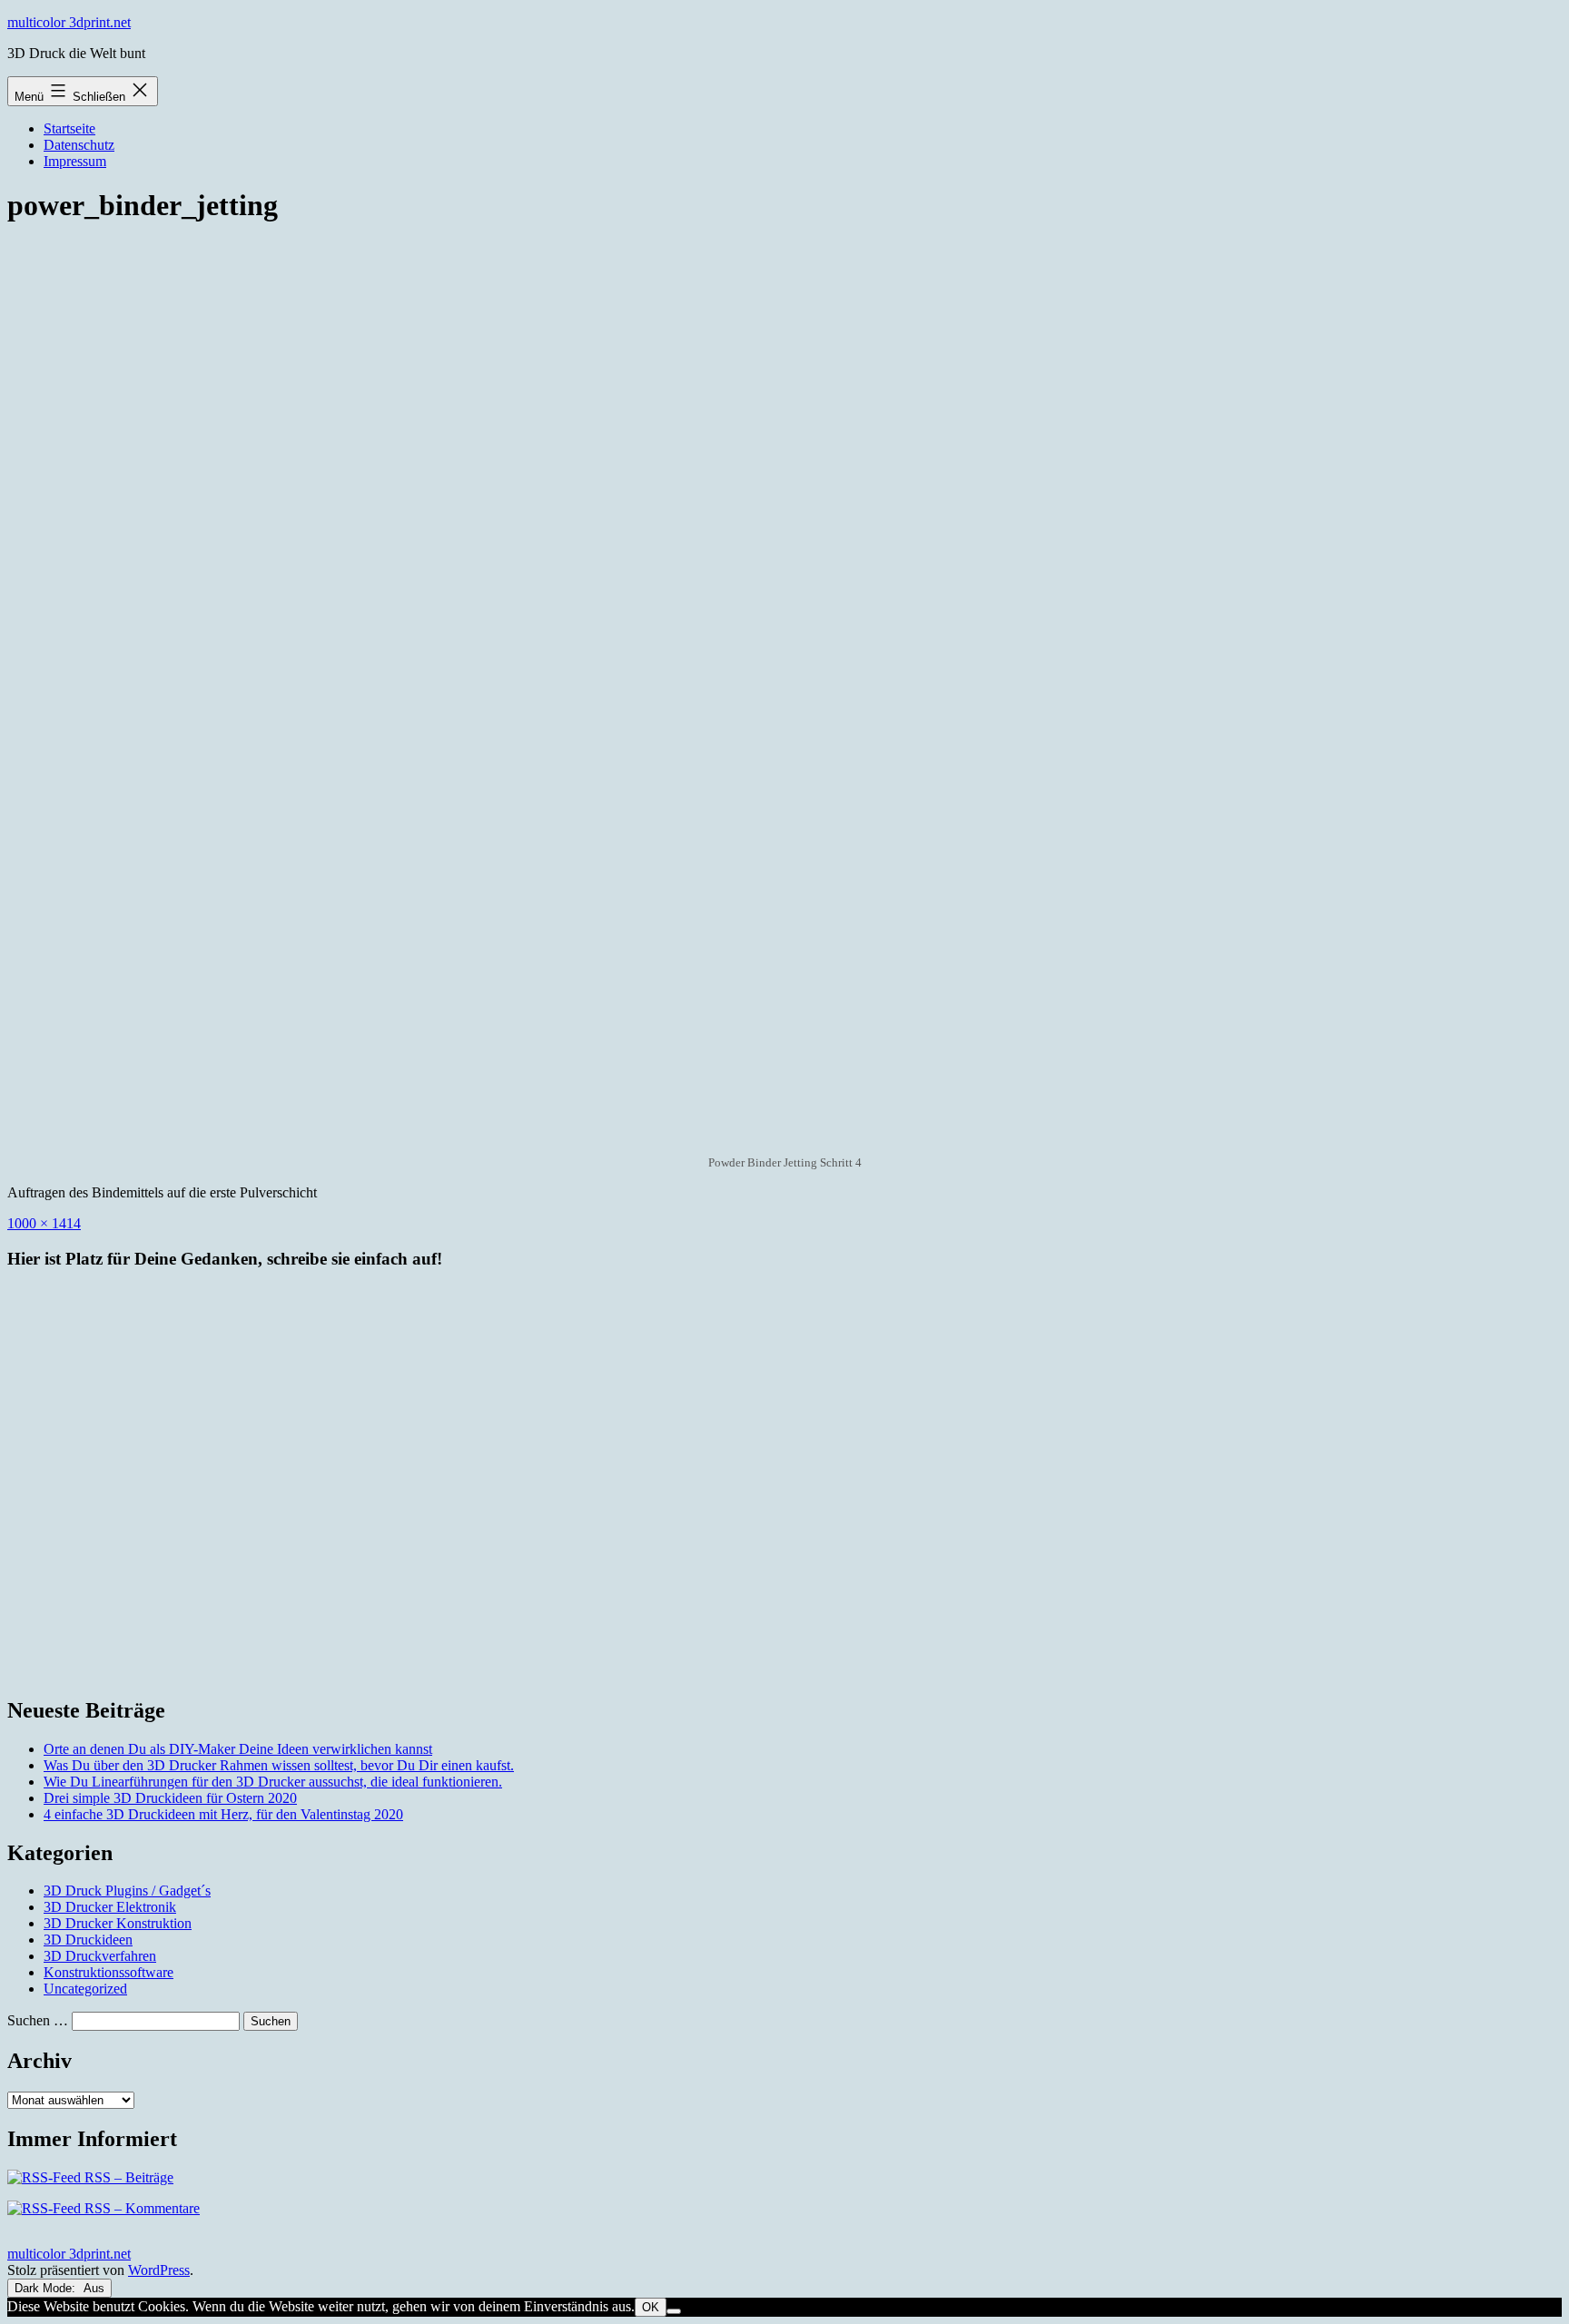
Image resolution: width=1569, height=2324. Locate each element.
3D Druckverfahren (100, 1956)
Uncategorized (85, 1989)
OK (651, 2307)
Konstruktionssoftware (109, 1972)
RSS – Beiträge (127, 2177)
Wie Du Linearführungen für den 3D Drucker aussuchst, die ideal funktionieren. (273, 1782)
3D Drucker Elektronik (110, 1907)
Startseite (69, 128)
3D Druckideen (88, 1940)
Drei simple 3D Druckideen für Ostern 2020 (170, 1798)
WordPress (159, 2270)
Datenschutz (79, 145)
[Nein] (674, 2311)
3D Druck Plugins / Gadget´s (127, 1891)
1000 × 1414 (44, 1223)
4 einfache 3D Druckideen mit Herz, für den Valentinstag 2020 (223, 1814)
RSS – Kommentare (140, 2208)
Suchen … (38, 2020)
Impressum (75, 161)
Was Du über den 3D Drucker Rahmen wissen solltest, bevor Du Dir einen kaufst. (279, 1765)
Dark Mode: (47, 2288)
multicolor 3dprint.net (69, 22)
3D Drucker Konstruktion (118, 1923)
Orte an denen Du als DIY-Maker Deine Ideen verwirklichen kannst (238, 1749)
